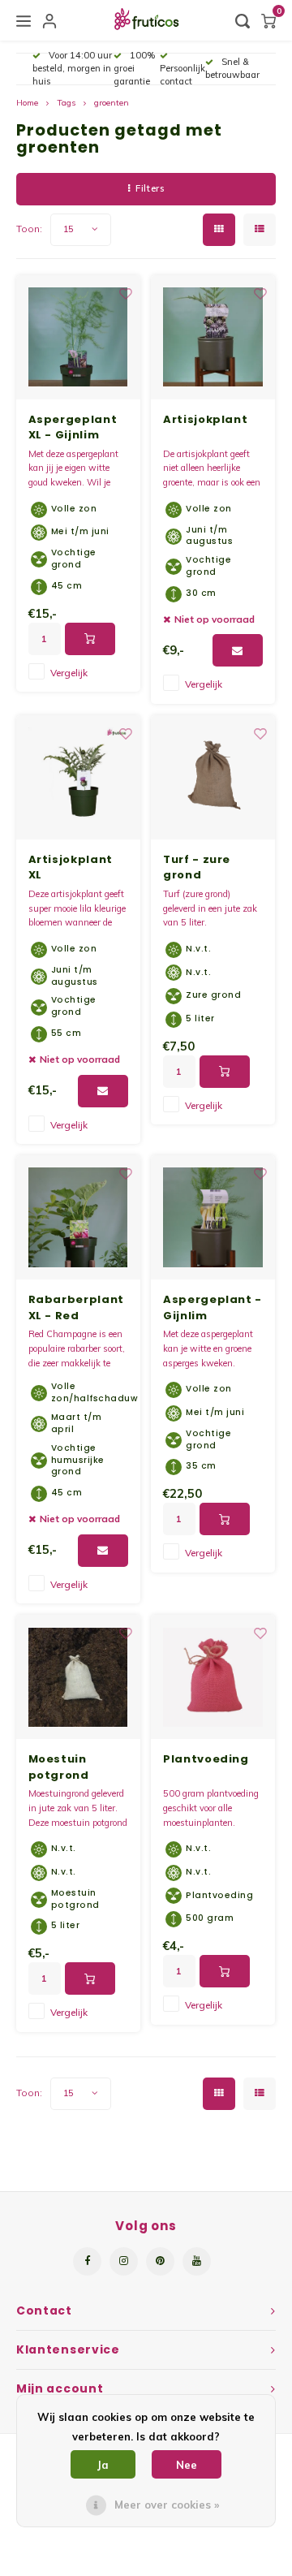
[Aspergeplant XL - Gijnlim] (78, 337)
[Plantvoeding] (213, 1677)
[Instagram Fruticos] (124, 2261)
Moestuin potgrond (59, 1767)
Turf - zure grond (197, 867)
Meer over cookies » (167, 2505)
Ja (103, 2465)
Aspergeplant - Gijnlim (213, 1307)
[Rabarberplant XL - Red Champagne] (78, 1217)
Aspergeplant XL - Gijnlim (73, 427)
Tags (66, 103)
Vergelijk (69, 673)
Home (27, 103)
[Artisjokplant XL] (78, 777)
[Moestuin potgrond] (78, 1677)
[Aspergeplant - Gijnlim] (213, 1217)
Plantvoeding (206, 1759)
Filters (150, 188)
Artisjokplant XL (71, 867)
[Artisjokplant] (213, 337)
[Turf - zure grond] (213, 777)
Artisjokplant (205, 419)
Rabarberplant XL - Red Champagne (76, 1307)
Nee (187, 2465)
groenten (112, 103)
